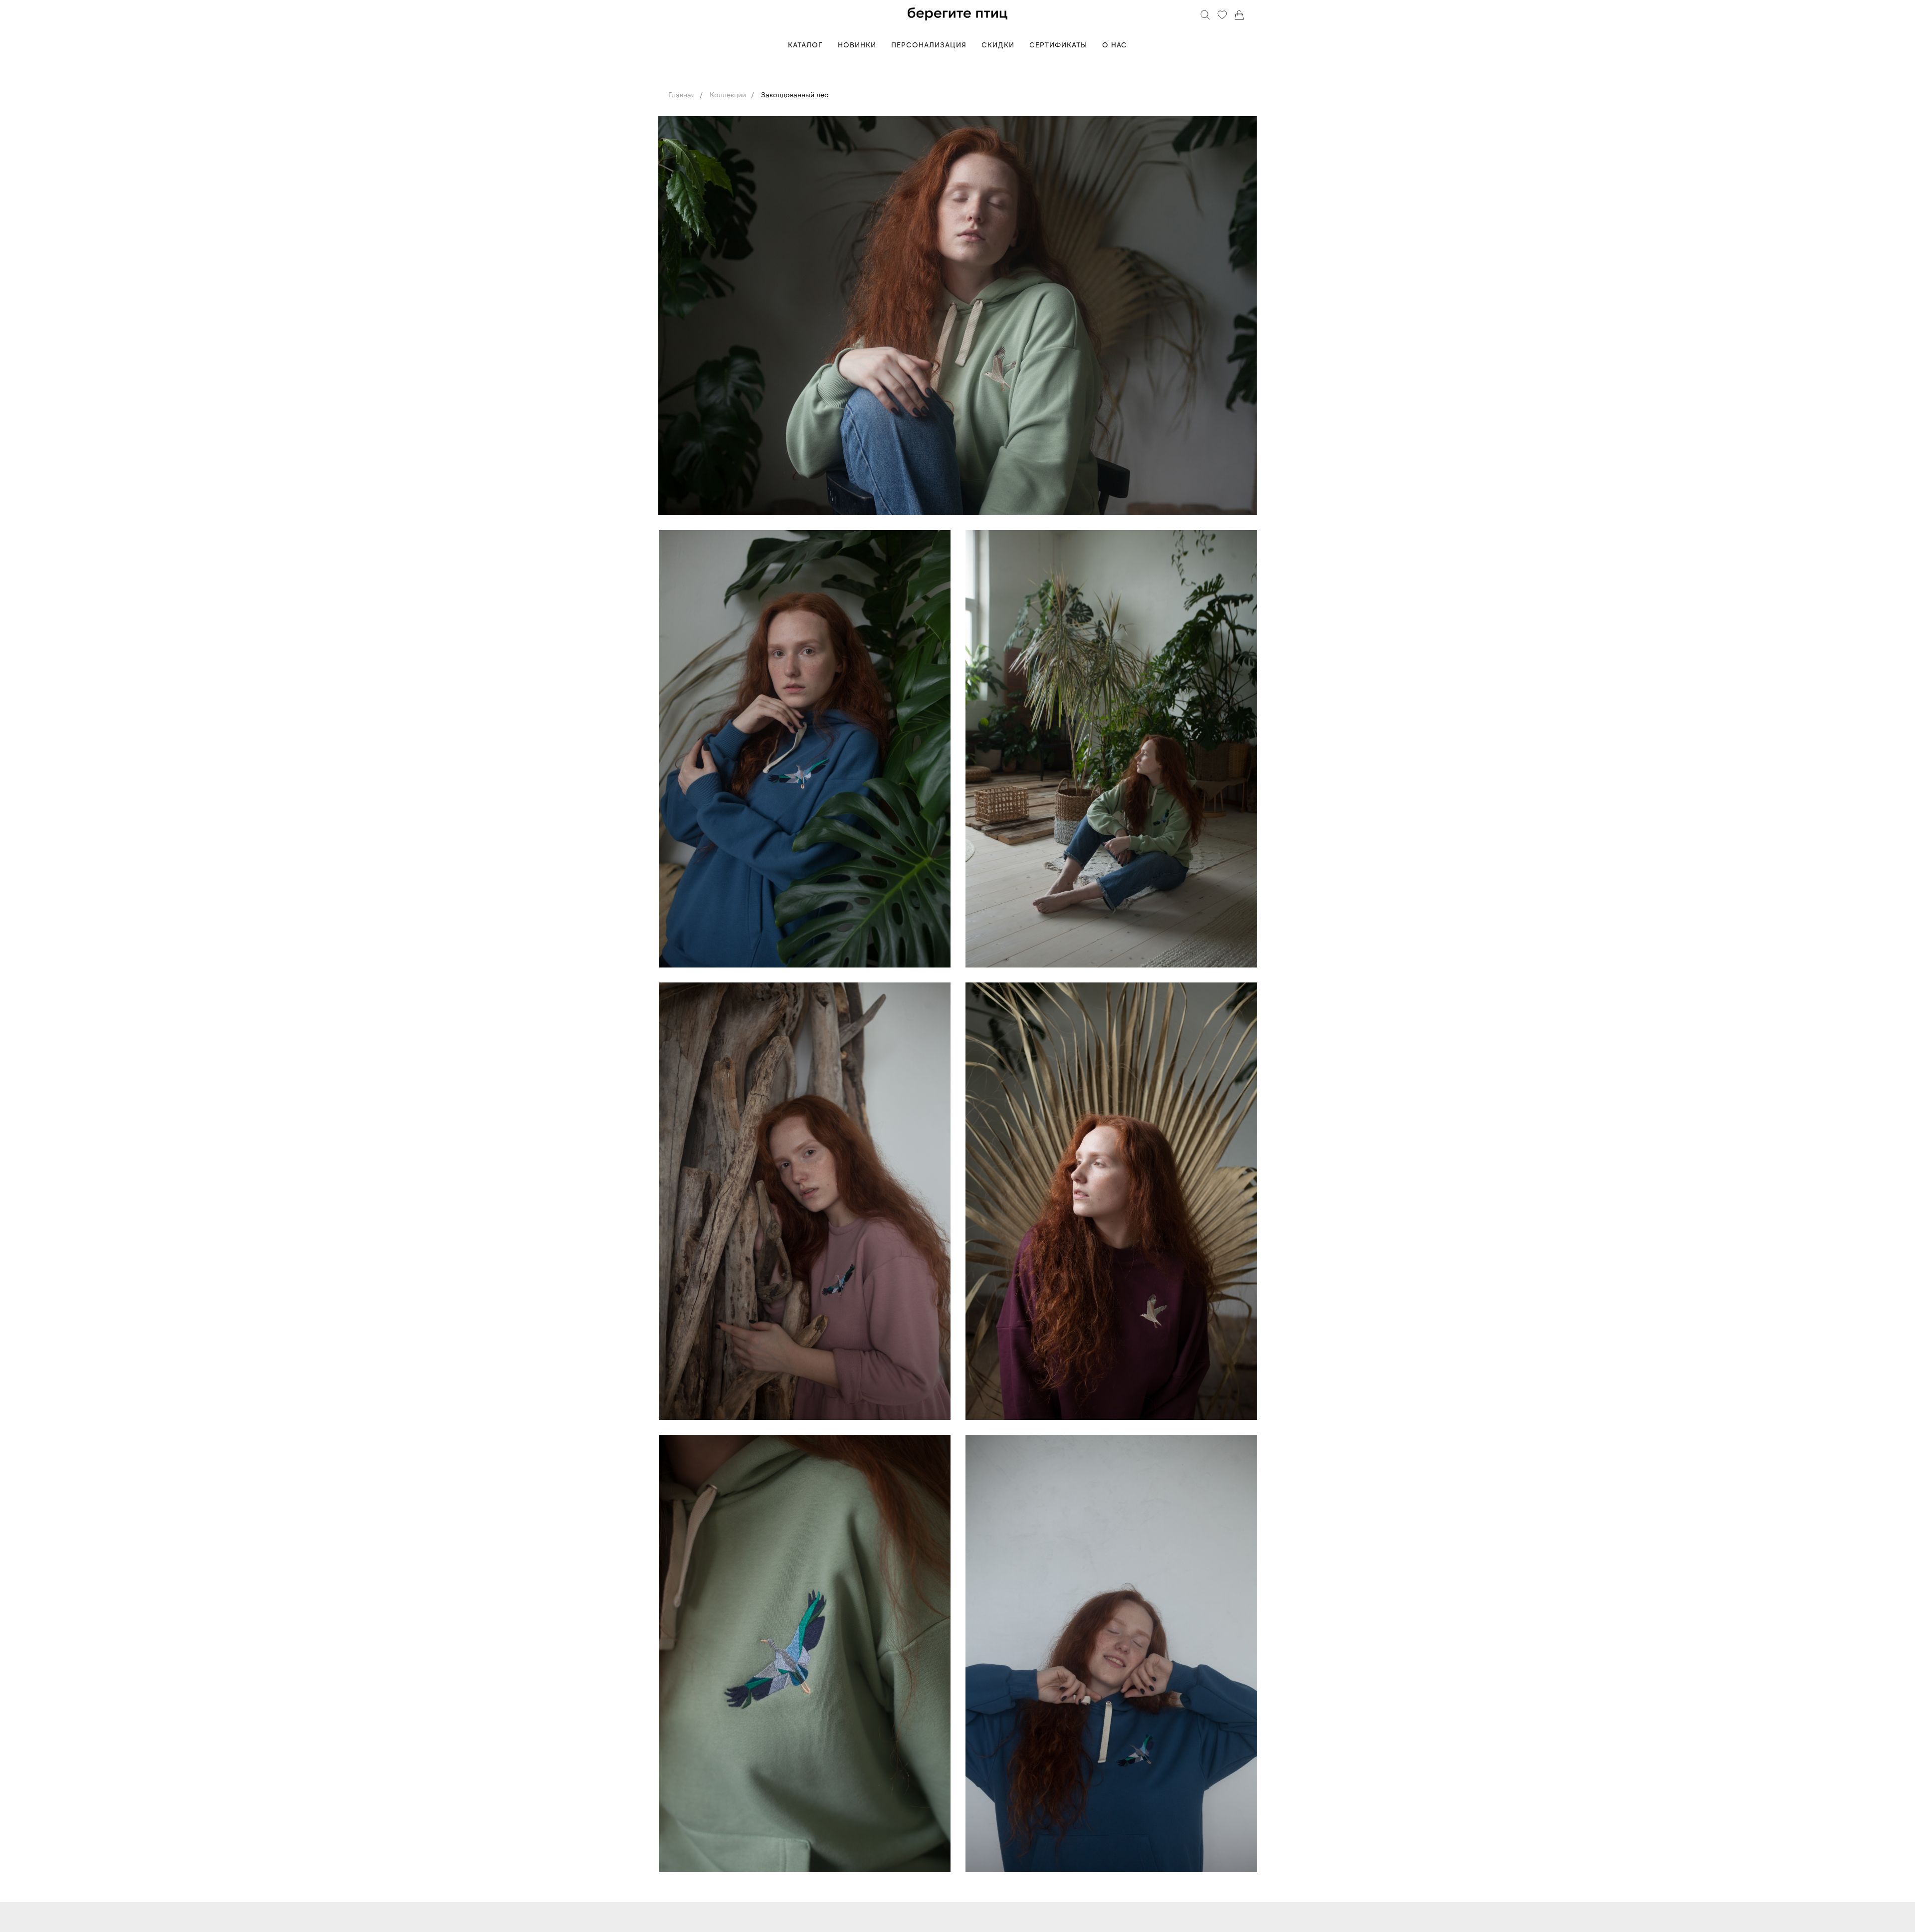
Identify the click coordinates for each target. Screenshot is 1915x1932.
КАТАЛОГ (805, 45)
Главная (681, 95)
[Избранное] (1222, 15)
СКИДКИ (998, 45)
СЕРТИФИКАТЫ (1058, 45)
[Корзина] (1239, 15)
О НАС (1115, 45)
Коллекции (728, 95)
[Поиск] (1205, 15)
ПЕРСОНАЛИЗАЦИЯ (929, 45)
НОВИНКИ (857, 45)
